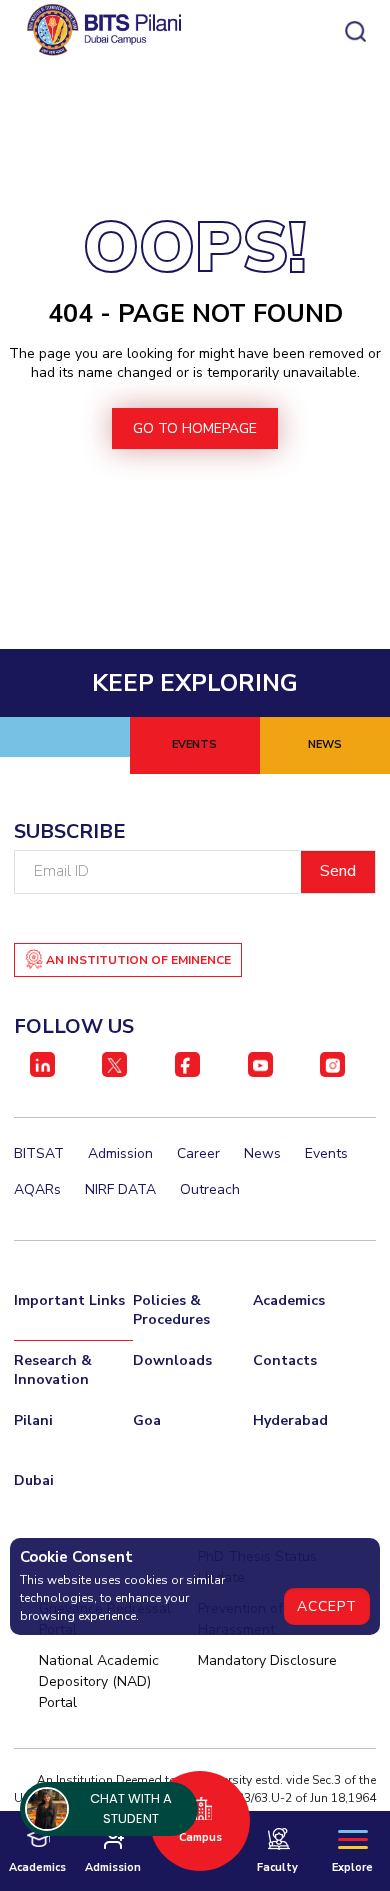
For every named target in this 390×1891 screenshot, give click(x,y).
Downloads (172, 1360)
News (262, 1153)
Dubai (34, 1480)
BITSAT (39, 1153)
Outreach (210, 1189)
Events (326, 1153)
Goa (147, 1420)
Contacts (285, 1360)
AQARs (37, 1189)
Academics (289, 1300)
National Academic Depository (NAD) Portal (99, 1681)
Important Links (69, 1300)
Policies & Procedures (171, 1310)
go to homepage (195, 428)
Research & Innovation (53, 1370)
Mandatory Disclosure (267, 1660)
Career (198, 1153)
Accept (327, 1606)
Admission (120, 1153)
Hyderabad (290, 1420)
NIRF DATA (120, 1189)
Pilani (33, 1420)
